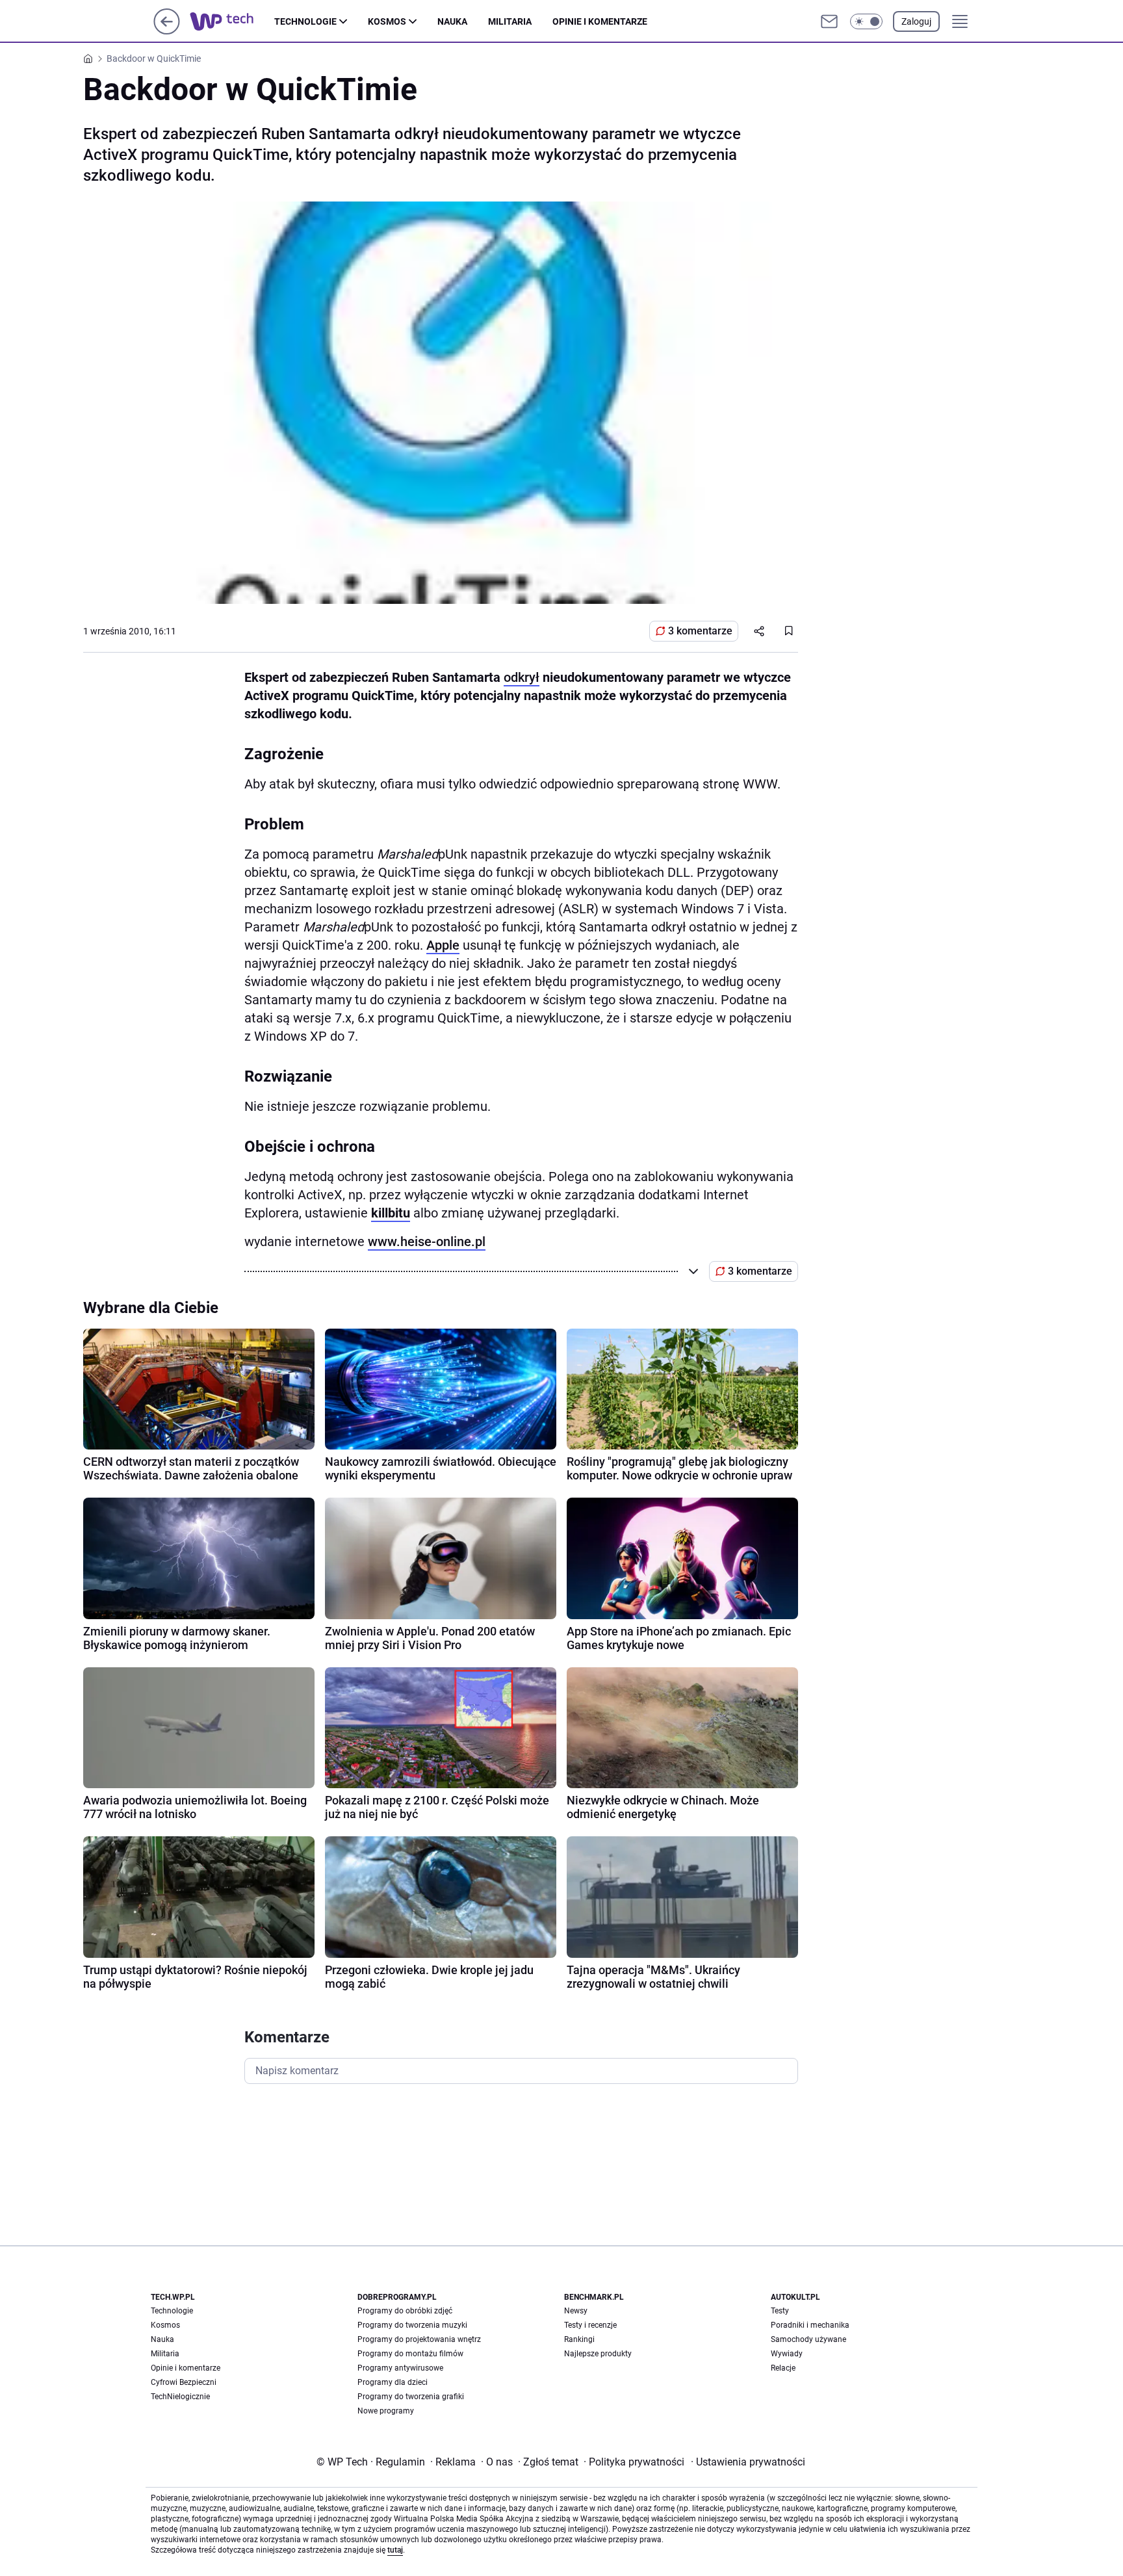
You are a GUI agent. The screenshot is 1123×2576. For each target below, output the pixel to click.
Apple (443, 945)
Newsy (576, 2311)
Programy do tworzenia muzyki (412, 2325)
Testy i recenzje (590, 2325)
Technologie (305, 21)
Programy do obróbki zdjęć (405, 2311)
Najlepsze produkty (598, 2354)
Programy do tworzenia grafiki (411, 2397)
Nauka (452, 21)
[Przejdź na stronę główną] (167, 31)
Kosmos (387, 21)
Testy (780, 2311)
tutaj (395, 2550)
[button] (866, 21)
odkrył (522, 677)
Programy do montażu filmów (410, 2354)
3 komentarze (700, 631)
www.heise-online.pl (427, 1242)
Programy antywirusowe (400, 2368)
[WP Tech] (232, 21)
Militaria (510, 21)
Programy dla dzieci (393, 2382)
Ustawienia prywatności (748, 2462)
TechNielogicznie (180, 2397)
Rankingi (579, 2339)
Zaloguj (916, 21)
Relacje (783, 2368)
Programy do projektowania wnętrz (419, 2339)
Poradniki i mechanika (810, 2325)
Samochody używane (808, 2339)
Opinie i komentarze (600, 21)
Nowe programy (386, 2411)
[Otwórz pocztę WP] (829, 21)
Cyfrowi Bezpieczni (184, 2382)
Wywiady (787, 2354)
